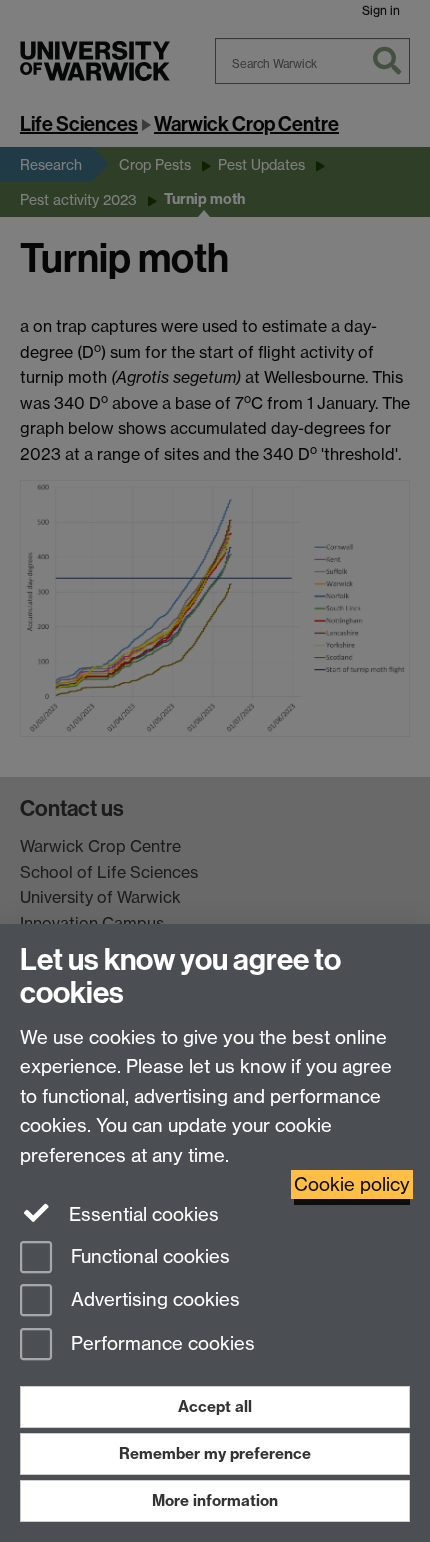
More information (215, 1500)
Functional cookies (148, 1256)
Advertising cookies (153, 1300)
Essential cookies (141, 1214)
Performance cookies (160, 1344)
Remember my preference (215, 1453)
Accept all (215, 1406)
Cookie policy (352, 1184)
